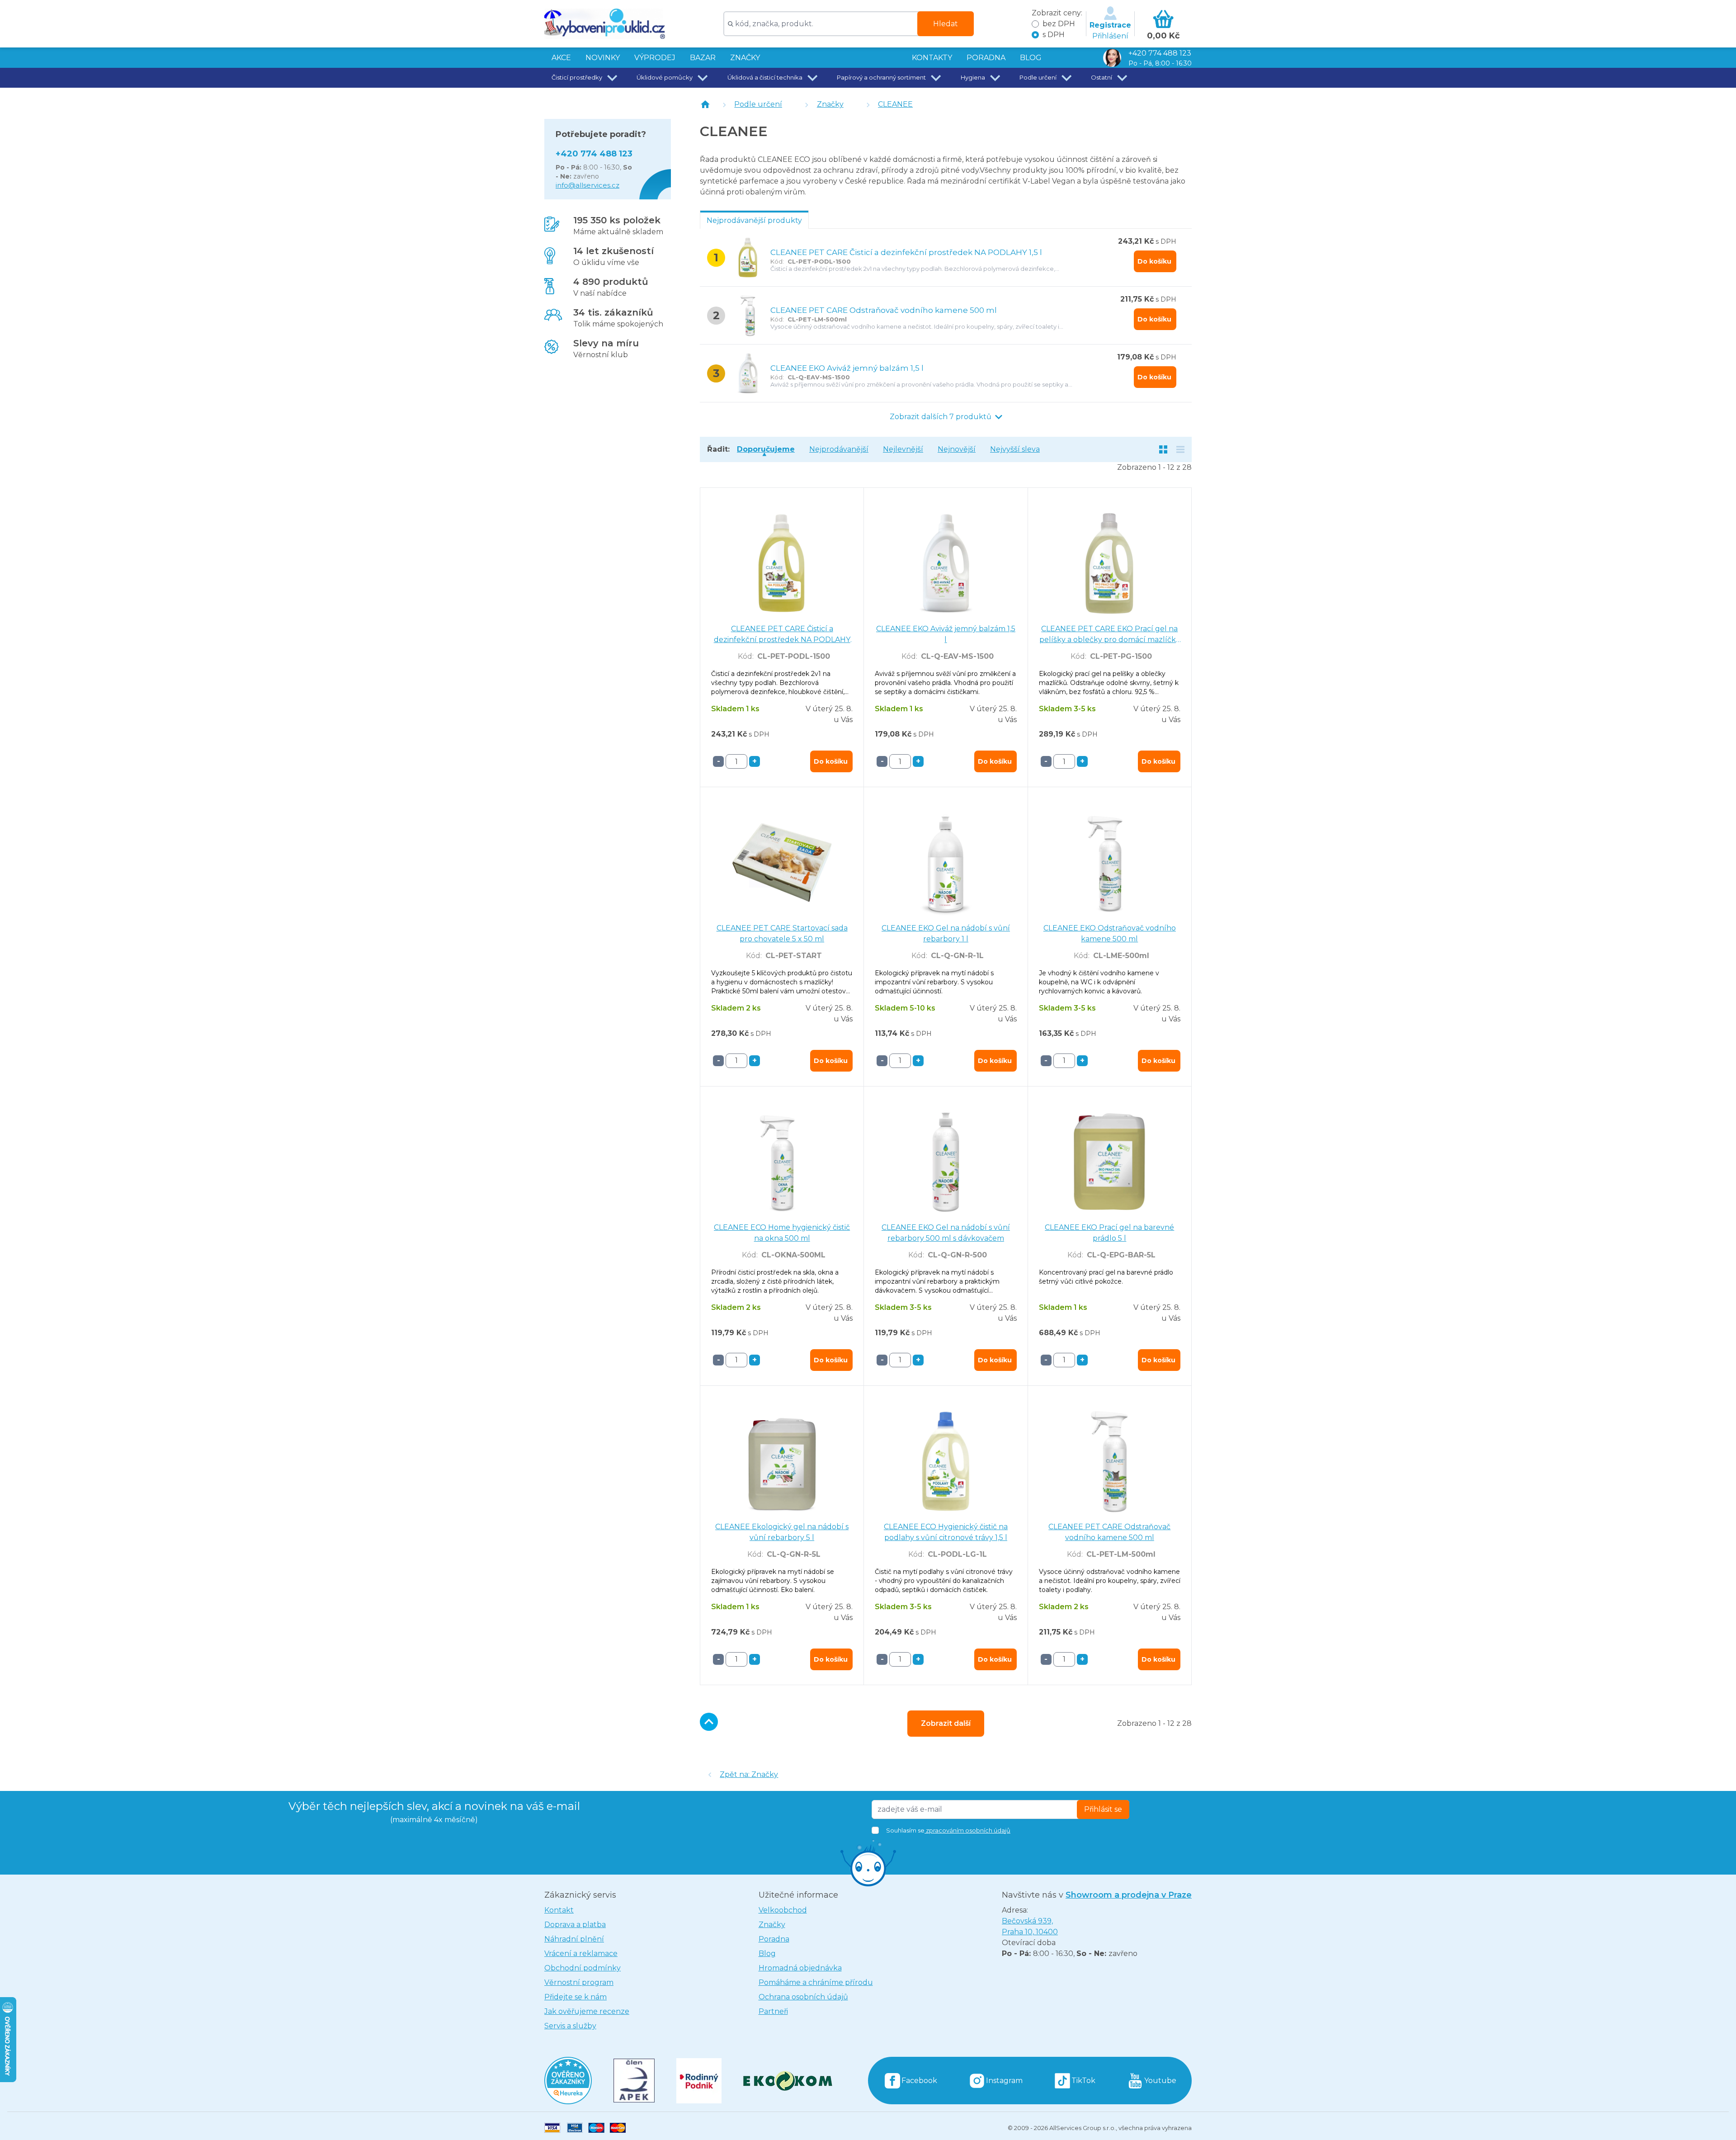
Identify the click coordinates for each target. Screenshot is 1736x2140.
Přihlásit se (1103, 1809)
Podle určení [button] (1038, 77)
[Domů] (705, 104)
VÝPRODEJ (655, 58)
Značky (745, 58)
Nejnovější (957, 449)
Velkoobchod (783, 1910)
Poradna (774, 1939)
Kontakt (559, 1910)
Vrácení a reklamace (581, 1953)
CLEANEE (895, 104)
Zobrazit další (946, 1723)
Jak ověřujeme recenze (587, 2011)
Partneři (773, 2011)
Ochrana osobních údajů (803, 1997)
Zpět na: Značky (749, 1774)
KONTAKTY (932, 58)
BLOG (1031, 58)
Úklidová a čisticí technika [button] (765, 77)
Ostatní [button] (1102, 77)
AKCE (561, 58)
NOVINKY (603, 58)
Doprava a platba (575, 1925)
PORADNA (986, 58)
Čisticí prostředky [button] (577, 77)
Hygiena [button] (973, 77)
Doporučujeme (766, 449)
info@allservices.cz (587, 185)
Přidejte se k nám (576, 1997)
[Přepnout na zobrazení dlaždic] (1163, 449)
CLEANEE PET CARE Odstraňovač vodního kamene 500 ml (884, 310)
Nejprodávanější (839, 449)
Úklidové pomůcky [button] (665, 77)
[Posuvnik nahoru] (709, 1722)
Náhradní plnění (574, 1939)
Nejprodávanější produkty (754, 220)
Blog (767, 1953)
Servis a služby (570, 2026)
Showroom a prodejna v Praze (1129, 1895)
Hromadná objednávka (800, 1968)
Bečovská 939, (1030, 1926)
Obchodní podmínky (583, 1968)
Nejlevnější (903, 449)
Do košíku (1154, 261)
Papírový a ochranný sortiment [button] (881, 77)
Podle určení (758, 104)
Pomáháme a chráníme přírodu (816, 1982)
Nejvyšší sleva (1015, 449)
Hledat (946, 24)
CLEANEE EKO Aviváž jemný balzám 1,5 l (847, 368)
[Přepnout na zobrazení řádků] (1180, 449)
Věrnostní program (579, 1982)
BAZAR (703, 58)
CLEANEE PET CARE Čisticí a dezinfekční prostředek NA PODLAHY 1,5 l (906, 252)
